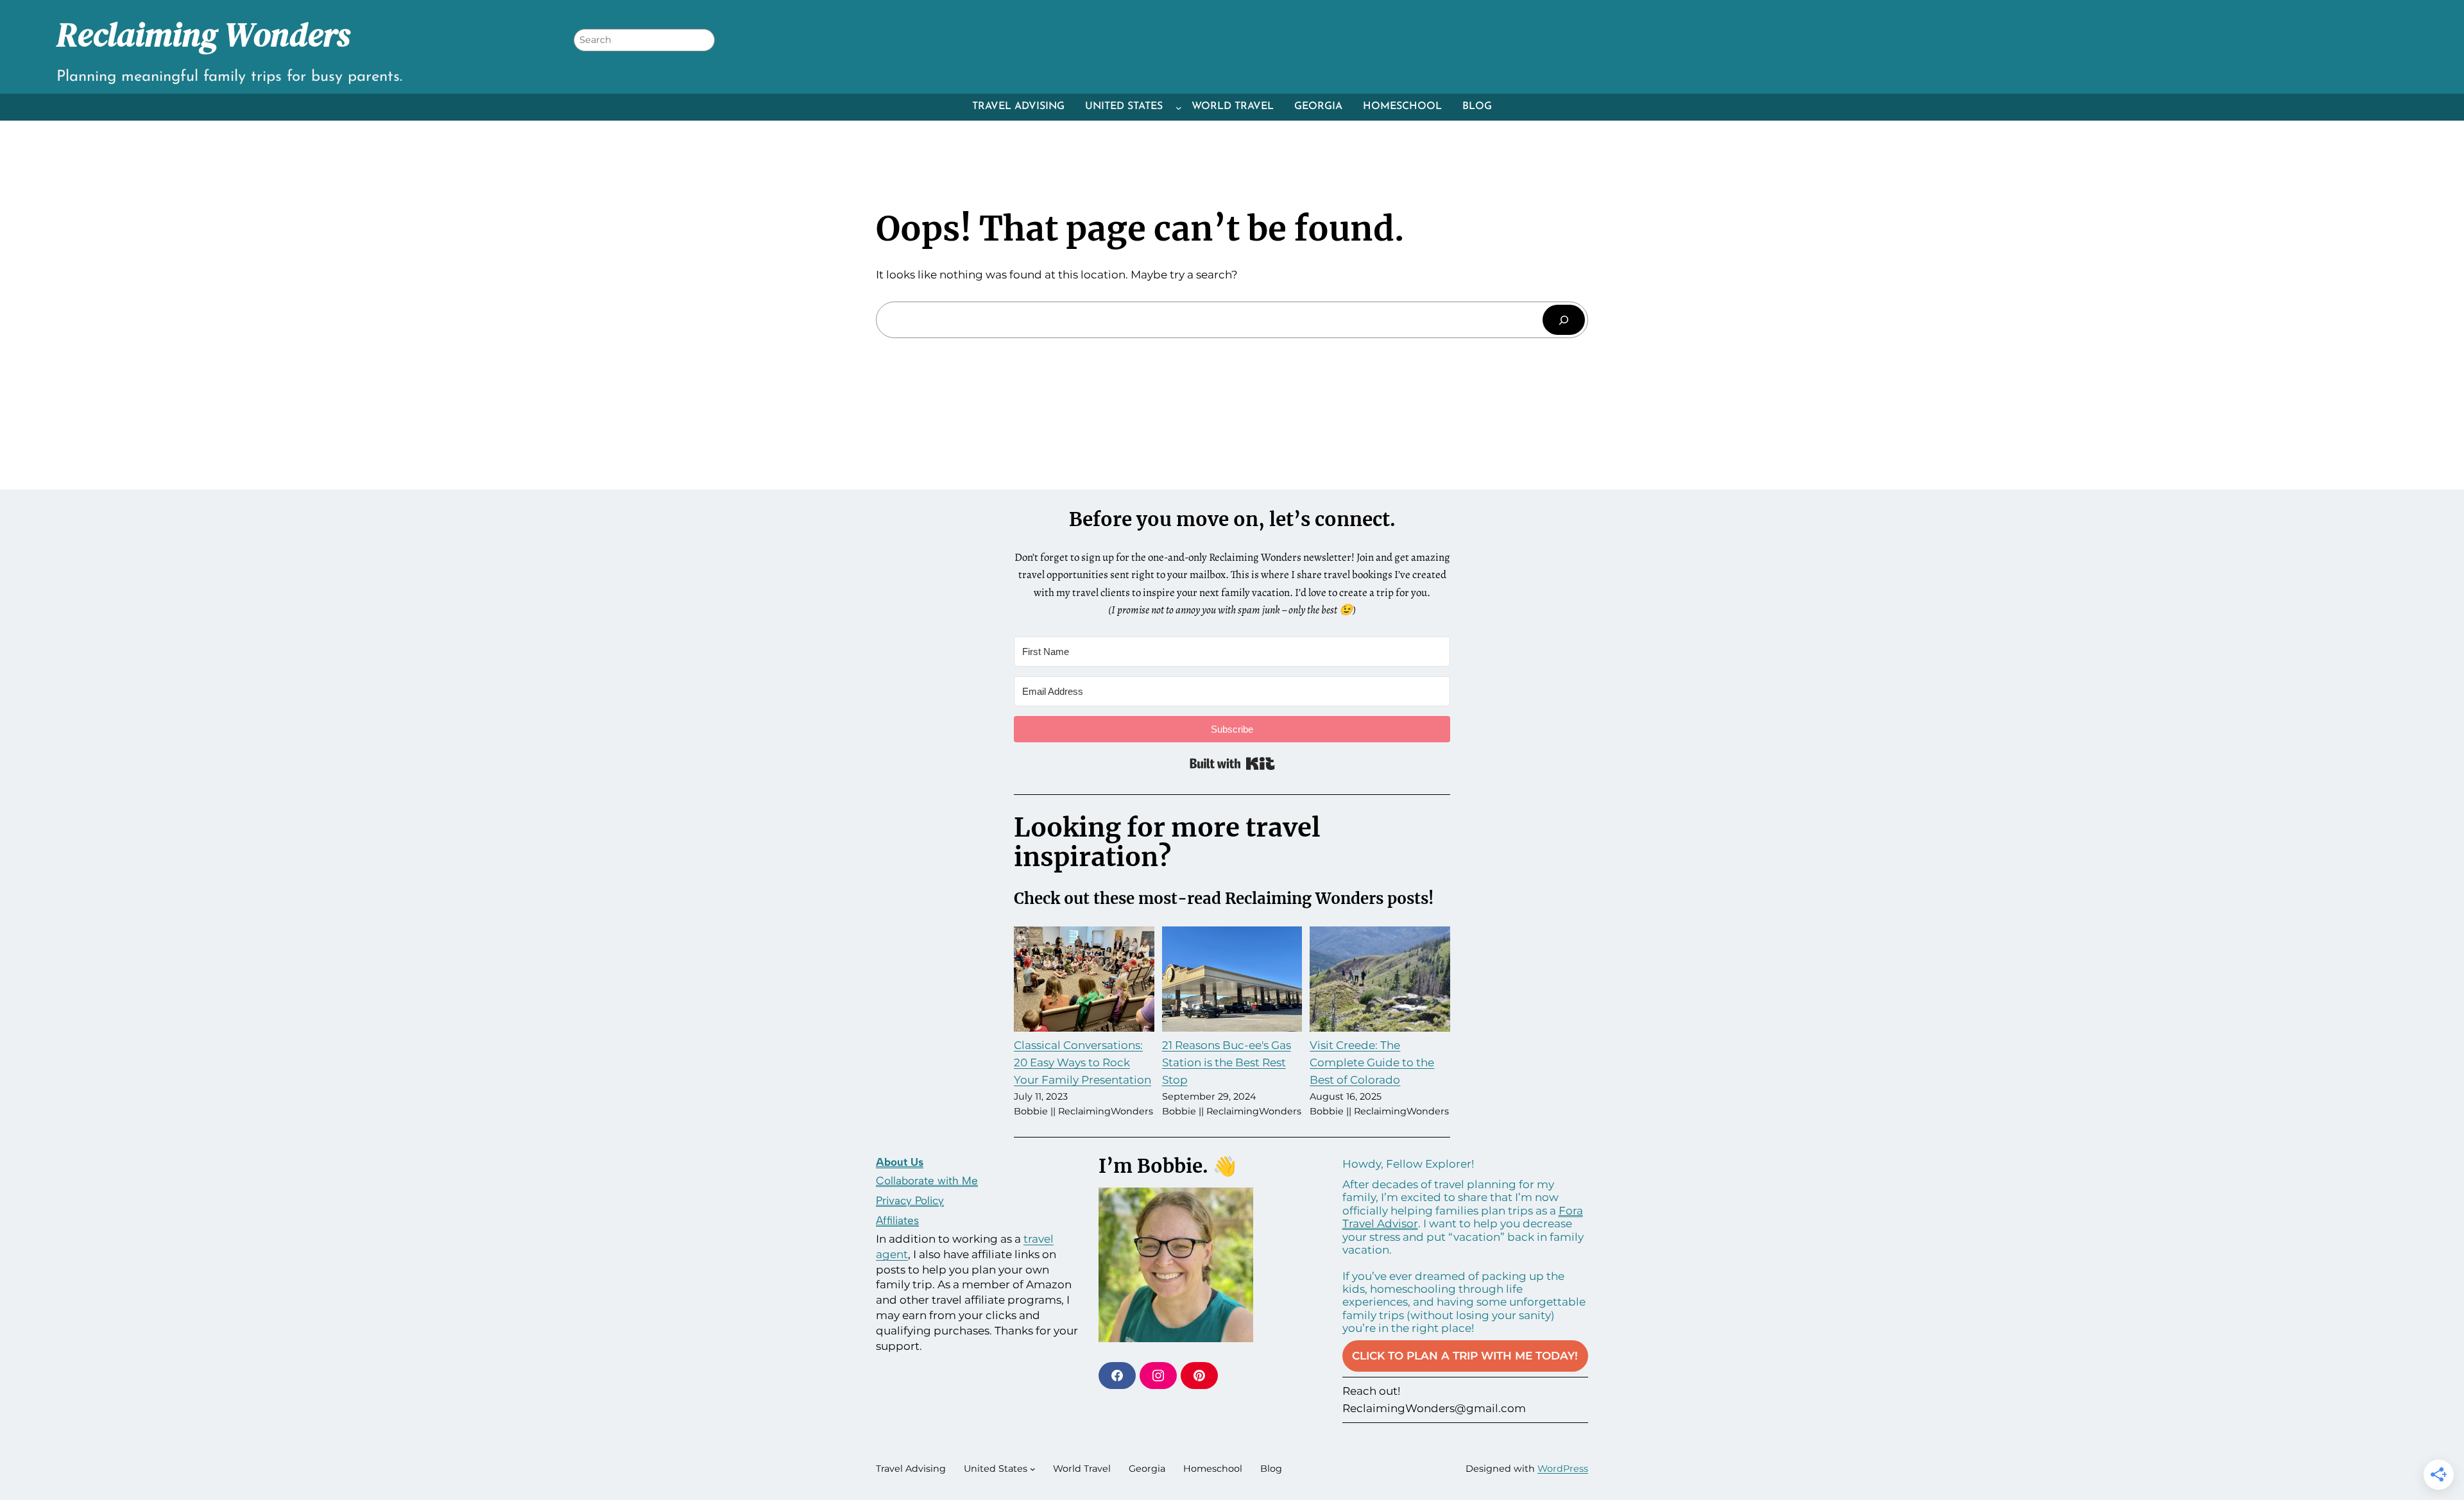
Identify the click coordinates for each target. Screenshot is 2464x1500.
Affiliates (897, 1220)
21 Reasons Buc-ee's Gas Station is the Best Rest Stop (1227, 1062)
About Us (900, 1162)
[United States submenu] (1179, 107)
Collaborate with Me (927, 1180)
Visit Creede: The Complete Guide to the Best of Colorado (1372, 1062)
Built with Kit (1232, 763)
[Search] (1564, 320)
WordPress (1563, 1469)
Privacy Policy (910, 1200)
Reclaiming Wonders (203, 35)
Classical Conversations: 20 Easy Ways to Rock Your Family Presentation (1082, 1062)
